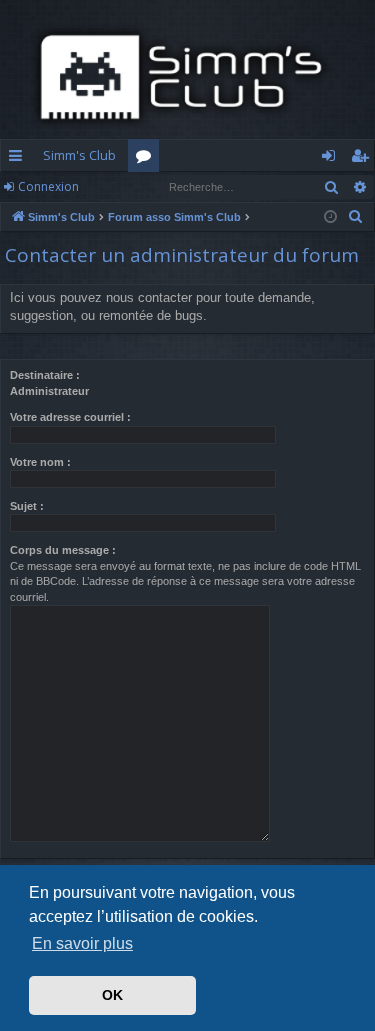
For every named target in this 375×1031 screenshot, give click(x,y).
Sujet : (27, 506)
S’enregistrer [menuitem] (363, 159)
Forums (147, 159)
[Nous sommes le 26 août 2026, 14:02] (330, 217)
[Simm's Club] (187, 77)
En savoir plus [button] (82, 943)
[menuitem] (356, 217)
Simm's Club (79, 155)
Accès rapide (19, 159)
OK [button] (112, 995)
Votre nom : (40, 462)
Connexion (48, 186)
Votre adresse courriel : (70, 417)
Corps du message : (63, 550)
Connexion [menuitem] (332, 159)
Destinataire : (45, 375)
